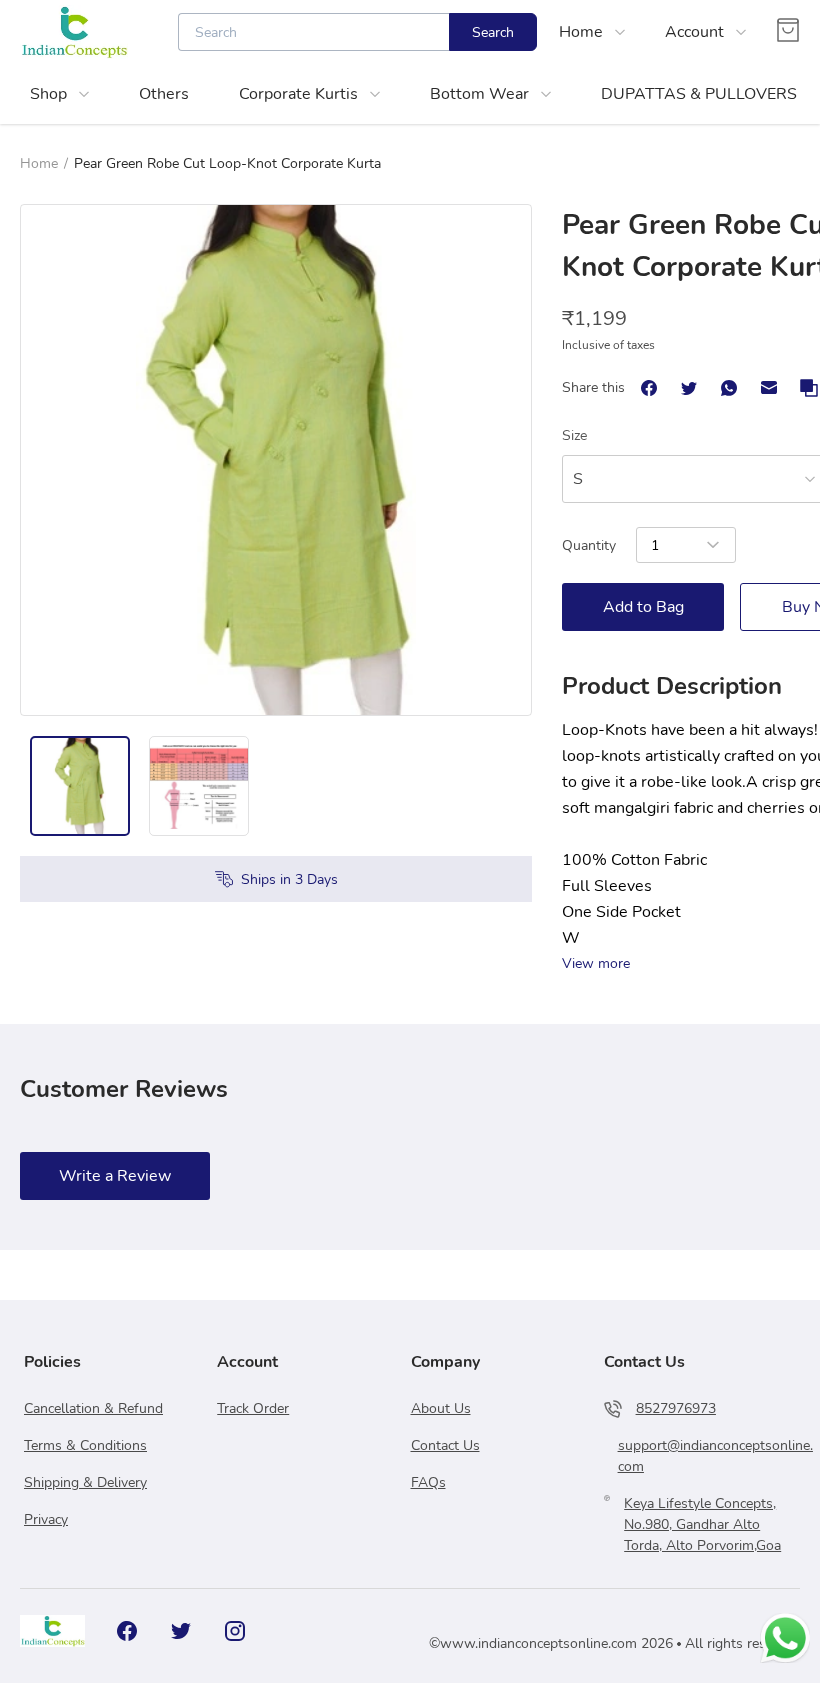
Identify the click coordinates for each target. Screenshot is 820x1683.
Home (39, 163)
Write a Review (115, 1176)
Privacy (46, 1519)
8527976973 (676, 1408)
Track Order (253, 1408)
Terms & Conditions (85, 1445)
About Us (441, 1408)
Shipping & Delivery (85, 1482)
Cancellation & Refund (93, 1408)
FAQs (428, 1482)
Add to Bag (643, 607)
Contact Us (445, 1445)
